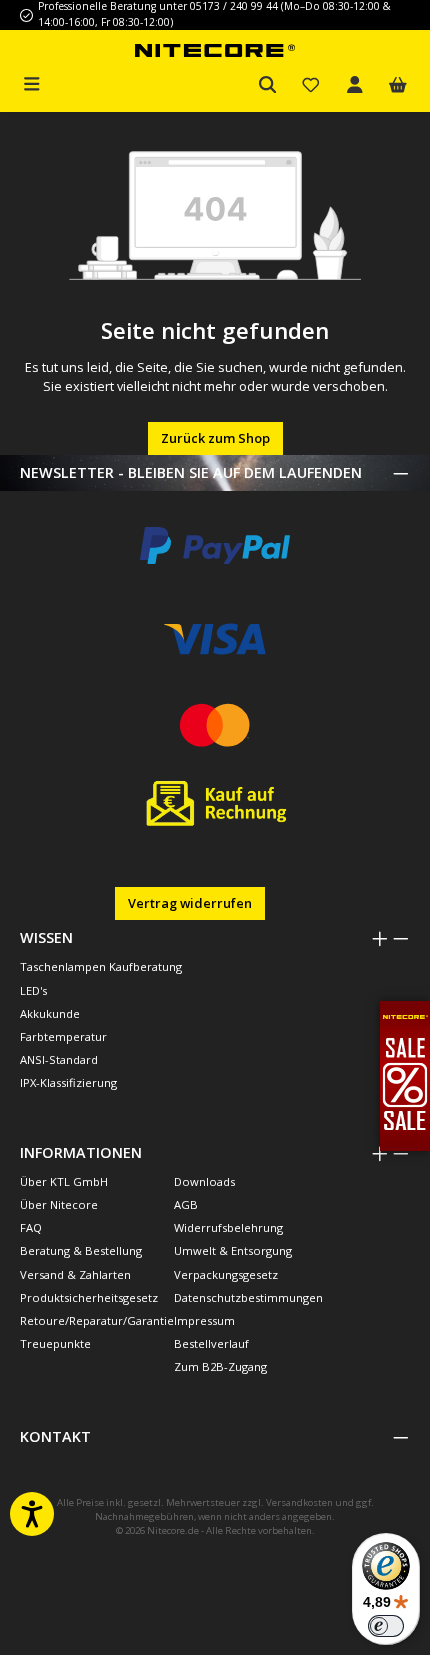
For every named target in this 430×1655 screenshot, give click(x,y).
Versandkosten (299, 1502)
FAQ (31, 1227)
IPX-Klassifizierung (68, 1082)
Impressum (204, 1320)
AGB (186, 1204)
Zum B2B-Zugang (220, 1366)
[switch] (386, 1626)
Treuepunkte (55, 1343)
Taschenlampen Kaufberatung (101, 966)
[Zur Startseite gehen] (215, 49)
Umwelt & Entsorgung (233, 1250)
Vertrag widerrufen (190, 903)
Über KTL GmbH (64, 1181)
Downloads (204, 1181)
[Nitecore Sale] (405, 1074)
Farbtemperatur (63, 1036)
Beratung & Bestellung (81, 1250)
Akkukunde (50, 1013)
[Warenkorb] (398, 85)
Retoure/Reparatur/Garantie (97, 1320)
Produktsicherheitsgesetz (89, 1297)
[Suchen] (268, 85)
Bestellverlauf (211, 1343)
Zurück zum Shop (215, 438)
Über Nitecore (59, 1204)
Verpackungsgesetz (226, 1274)
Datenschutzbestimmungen (248, 1297)
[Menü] (32, 82)
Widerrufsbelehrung (228, 1227)
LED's (33, 990)
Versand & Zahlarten (75, 1274)
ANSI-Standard (59, 1059)
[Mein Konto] (355, 85)
